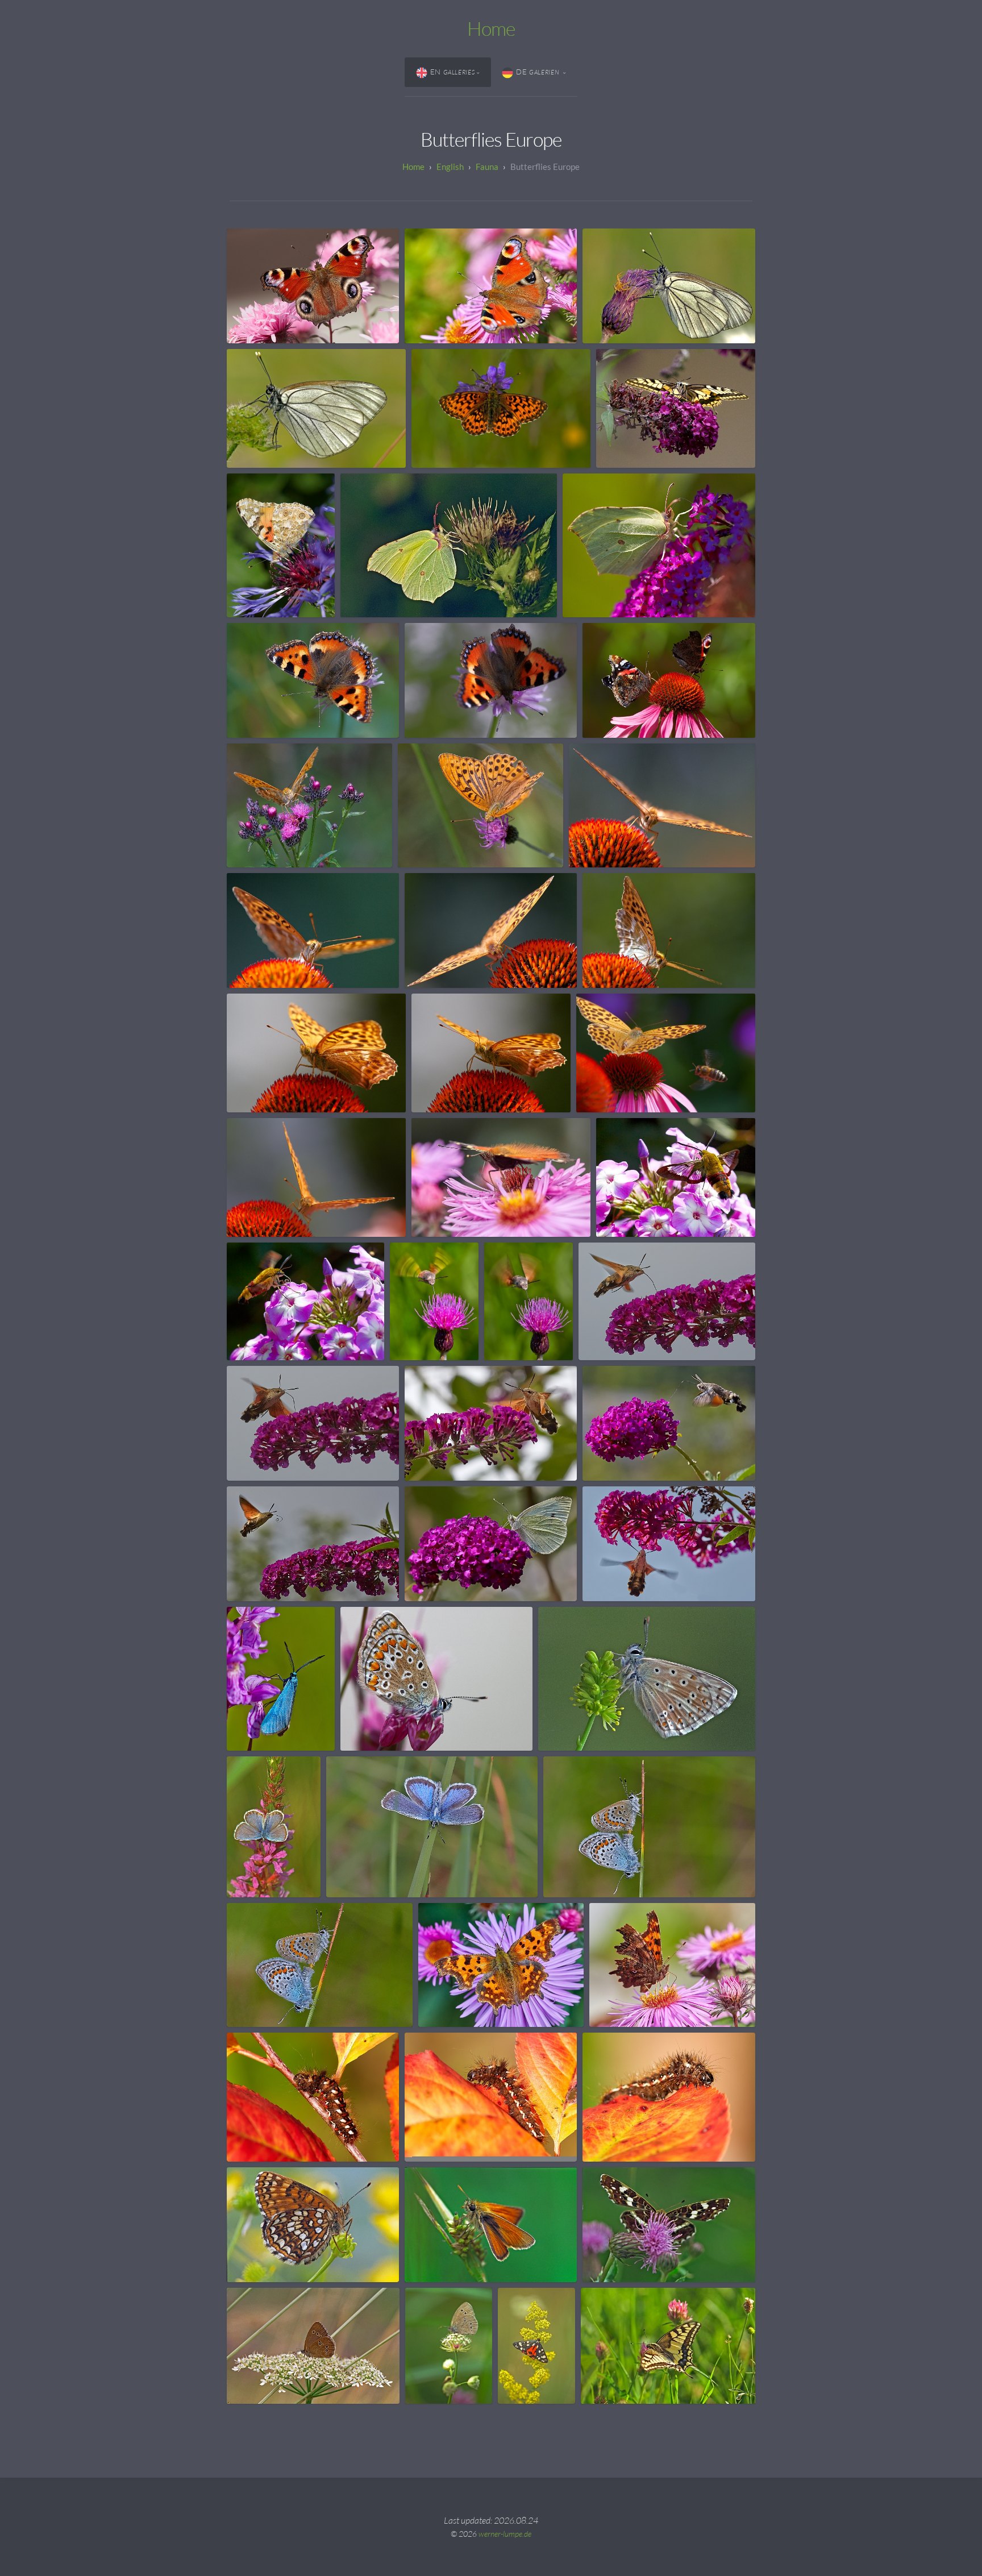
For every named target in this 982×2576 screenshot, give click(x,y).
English (450, 167)
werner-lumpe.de (505, 2534)
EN (453, 72)
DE (538, 72)
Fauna (487, 167)
